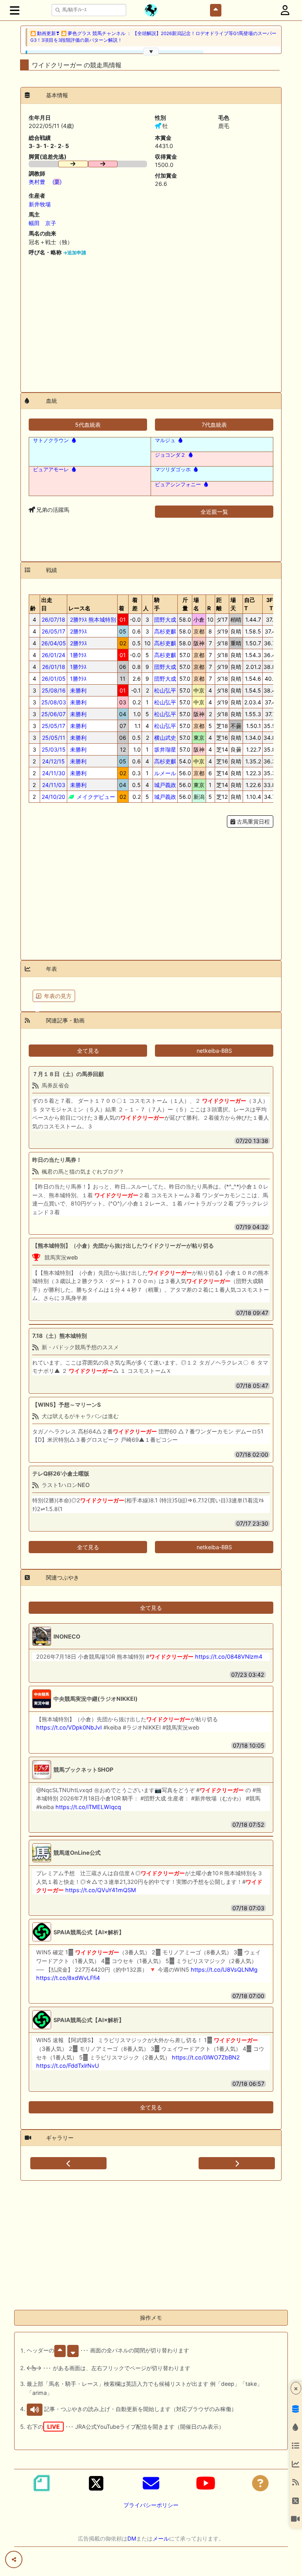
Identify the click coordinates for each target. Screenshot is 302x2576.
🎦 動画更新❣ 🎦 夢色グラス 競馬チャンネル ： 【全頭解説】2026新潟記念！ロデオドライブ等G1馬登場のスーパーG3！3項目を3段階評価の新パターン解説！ (153, 37)
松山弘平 (165, 690)
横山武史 (165, 738)
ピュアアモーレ (51, 469)
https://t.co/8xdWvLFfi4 (68, 1978)
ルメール (165, 773)
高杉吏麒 (165, 631)
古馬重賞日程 (252, 821)
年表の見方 (58, 996)
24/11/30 (54, 773)
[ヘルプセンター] (260, 2483)
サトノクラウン (51, 440)
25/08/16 (54, 690)
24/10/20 (53, 797)
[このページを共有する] (14, 2559)
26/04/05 (54, 643)
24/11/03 (54, 785)
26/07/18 (53, 619)
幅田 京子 (42, 223)
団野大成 (165, 619)
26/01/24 (53, 655)
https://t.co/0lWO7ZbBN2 (206, 2057)
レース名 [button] (79, 608)
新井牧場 (40, 204)
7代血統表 (214, 425)
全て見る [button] (88, 1051)
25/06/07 (53, 714)
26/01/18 (54, 667)
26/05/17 (53, 631)
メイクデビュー (95, 797)
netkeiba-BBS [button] (214, 1051)
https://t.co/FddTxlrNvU (68, 2066)
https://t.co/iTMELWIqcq (88, 1807)
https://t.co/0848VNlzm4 (229, 1657)
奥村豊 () (45, 182)
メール (161, 2538)
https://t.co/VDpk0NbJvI (69, 1727)
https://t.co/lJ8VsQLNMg (224, 1970)
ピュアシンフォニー (178, 484)
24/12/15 (53, 761)
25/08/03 (54, 702)
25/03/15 (54, 749)
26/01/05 (54, 679)
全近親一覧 (214, 512)
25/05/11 (54, 738)
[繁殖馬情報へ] (73, 440)
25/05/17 (53, 726)
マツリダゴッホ (173, 469)
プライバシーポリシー (151, 2505)
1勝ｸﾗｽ (77, 655)
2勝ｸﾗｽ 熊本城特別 (92, 619)
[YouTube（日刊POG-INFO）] (206, 2483)
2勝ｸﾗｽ (78, 631)
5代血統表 (88, 425)
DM (132, 2538)
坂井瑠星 (165, 749)
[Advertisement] (151, 321)
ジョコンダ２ (170, 455)
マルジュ (165, 440)
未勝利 (77, 690)
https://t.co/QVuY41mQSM (101, 1890)
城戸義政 (165, 785)
